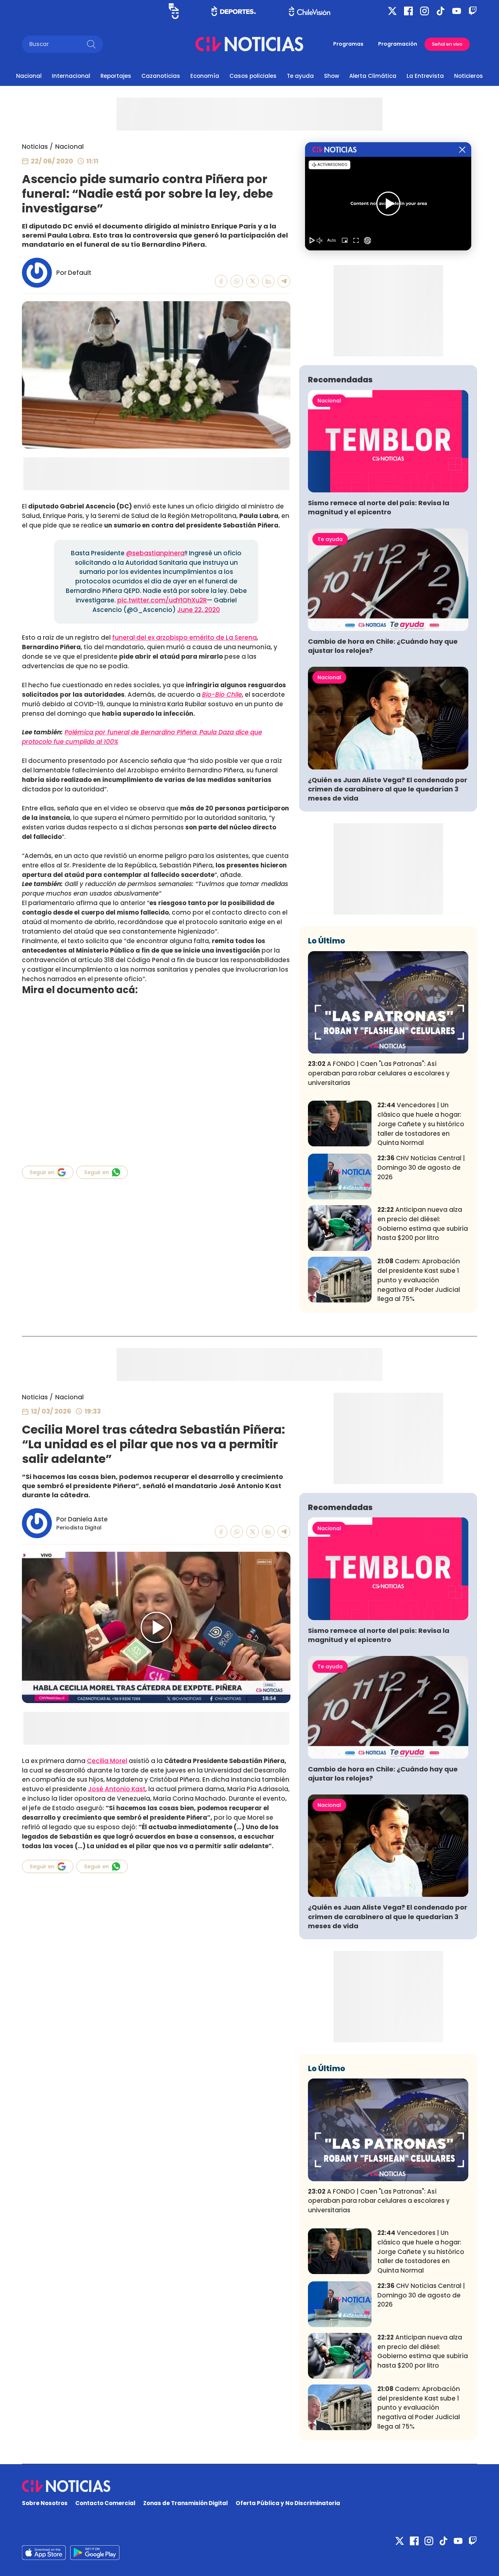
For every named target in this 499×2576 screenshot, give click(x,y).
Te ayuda (300, 76)
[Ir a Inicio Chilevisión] (310, 11)
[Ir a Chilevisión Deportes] (234, 11)
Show (332, 76)
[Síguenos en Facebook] (408, 11)
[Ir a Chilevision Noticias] (249, 2486)
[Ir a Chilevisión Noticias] (249, 44)
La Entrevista (425, 76)
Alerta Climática (373, 76)
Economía (205, 76)
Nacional (29, 76)
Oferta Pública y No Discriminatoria (288, 2503)
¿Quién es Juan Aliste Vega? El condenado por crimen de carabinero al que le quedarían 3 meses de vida (388, 789)
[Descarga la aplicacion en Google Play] (44, 2553)
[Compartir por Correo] (284, 281)
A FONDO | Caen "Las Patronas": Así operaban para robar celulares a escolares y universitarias (379, 1073)
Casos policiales (253, 76)
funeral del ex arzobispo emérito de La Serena (184, 638)
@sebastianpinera (155, 553)
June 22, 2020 (199, 610)
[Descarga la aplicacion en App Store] (95, 2553)
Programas (348, 44)
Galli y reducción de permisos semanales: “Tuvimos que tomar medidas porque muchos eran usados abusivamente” (155, 889)
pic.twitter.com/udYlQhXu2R (162, 600)
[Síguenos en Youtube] (457, 11)
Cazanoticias (161, 76)
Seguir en (42, 1172)
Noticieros (468, 76)
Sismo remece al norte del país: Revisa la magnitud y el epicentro (379, 507)
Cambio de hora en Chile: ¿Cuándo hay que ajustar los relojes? (383, 646)
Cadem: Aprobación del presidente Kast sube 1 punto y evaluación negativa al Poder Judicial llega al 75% (419, 1280)
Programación (398, 44)
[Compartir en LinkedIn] (268, 281)
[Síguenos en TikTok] (441, 11)
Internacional (71, 76)
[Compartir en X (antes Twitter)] (253, 281)
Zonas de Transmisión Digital (186, 2503)
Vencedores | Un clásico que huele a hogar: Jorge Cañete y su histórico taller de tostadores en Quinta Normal (421, 1124)
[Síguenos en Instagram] (424, 11)
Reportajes (116, 76)
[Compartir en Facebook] (221, 281)
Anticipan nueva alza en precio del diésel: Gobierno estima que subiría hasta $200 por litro (423, 1224)
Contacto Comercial (105, 2503)
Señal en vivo (447, 44)
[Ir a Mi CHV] (174, 11)
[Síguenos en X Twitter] (392, 11)
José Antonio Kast (117, 1789)
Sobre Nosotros (45, 2503)
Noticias (35, 147)
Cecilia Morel (107, 1761)
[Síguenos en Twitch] (473, 11)
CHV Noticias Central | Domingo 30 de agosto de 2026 (421, 1168)
